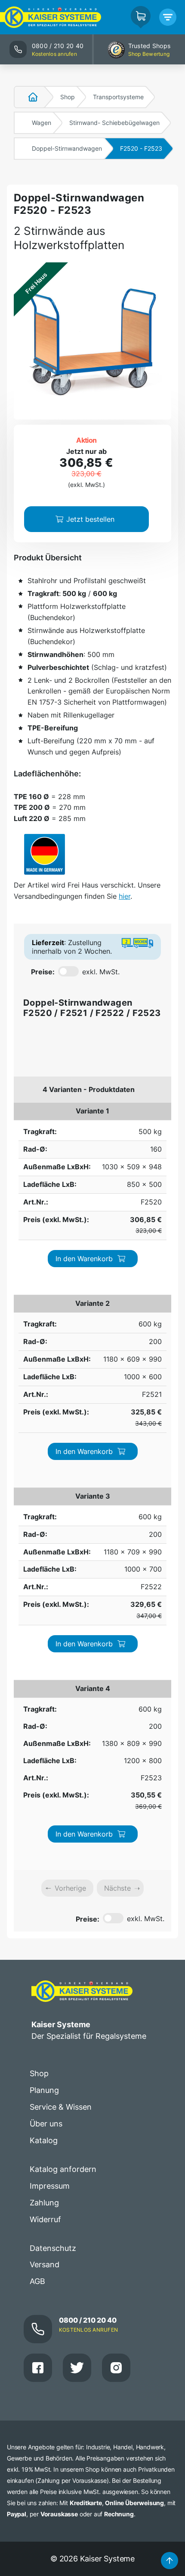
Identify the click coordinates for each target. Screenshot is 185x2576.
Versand (45, 2264)
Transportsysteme (118, 97)
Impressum (50, 2186)
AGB (37, 2281)
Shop (68, 97)
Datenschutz (53, 2248)
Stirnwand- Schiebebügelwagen (114, 123)
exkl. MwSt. (101, 972)
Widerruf (45, 2219)
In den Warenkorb (84, 1259)
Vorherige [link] (70, 1888)
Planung (44, 2090)
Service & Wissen (61, 2107)
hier (125, 896)
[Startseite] (28, 97)
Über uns (46, 2124)
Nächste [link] (117, 1888)
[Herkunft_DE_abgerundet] (45, 854)
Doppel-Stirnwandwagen (67, 148)
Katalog (44, 2140)
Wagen (42, 123)
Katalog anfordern (63, 2169)
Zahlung (44, 2203)
